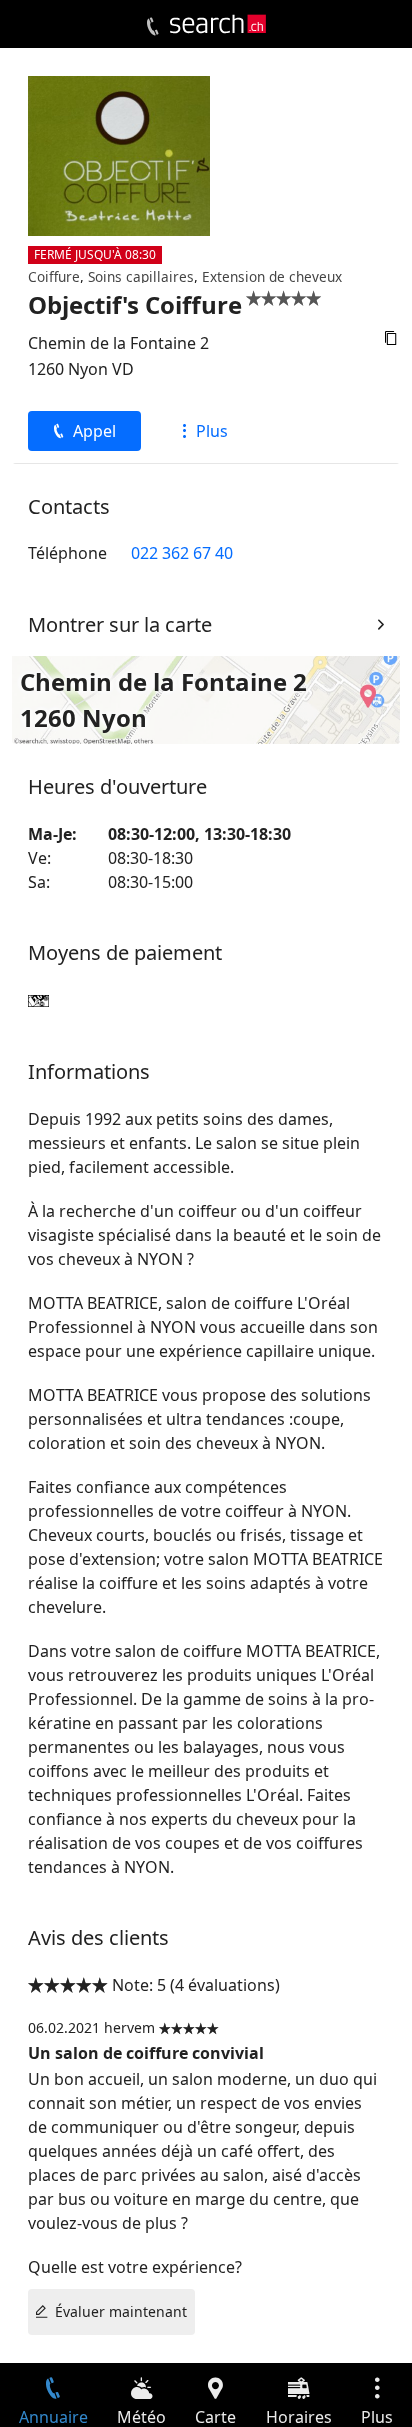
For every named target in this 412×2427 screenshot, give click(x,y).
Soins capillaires (141, 276)
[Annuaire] (152, 27)
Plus (212, 431)
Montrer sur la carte (120, 624)
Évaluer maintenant (121, 2311)
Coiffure (54, 276)
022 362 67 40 (182, 553)
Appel (94, 431)
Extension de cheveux (272, 276)
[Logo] (218, 24)
